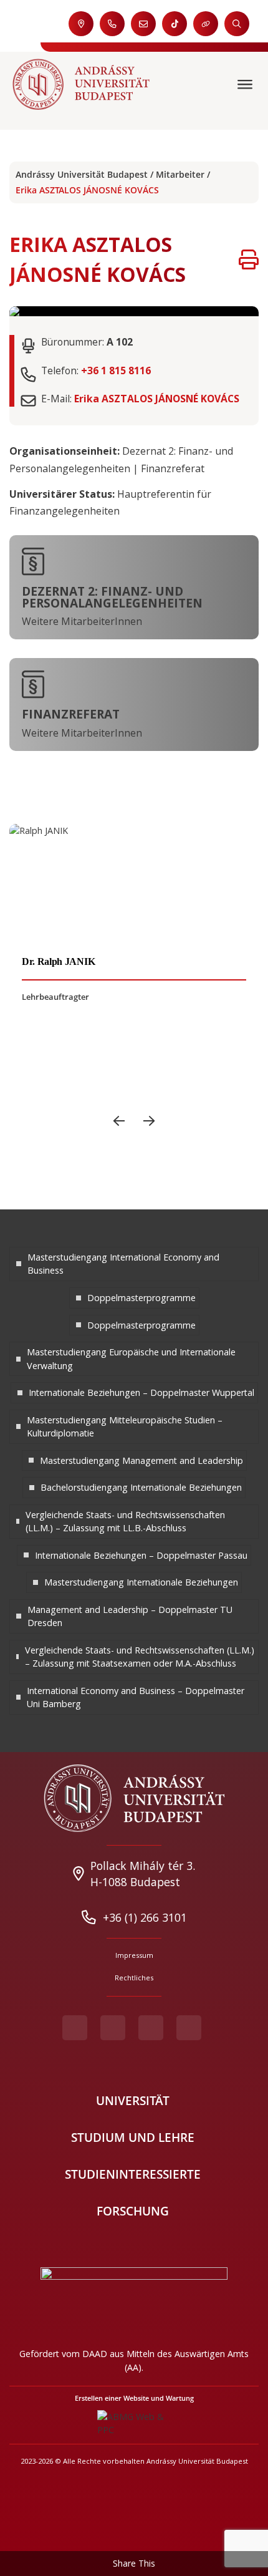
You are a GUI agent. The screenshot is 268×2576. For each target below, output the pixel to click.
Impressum (134, 1955)
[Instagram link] (151, 2028)
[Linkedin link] (189, 2028)
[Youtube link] (113, 2028)
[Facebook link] (75, 2028)
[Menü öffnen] (246, 85)
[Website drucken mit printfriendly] (249, 259)
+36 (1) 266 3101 (145, 1917)
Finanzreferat (71, 714)
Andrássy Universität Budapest (82, 174)
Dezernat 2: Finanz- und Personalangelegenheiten (112, 598)
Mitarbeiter (180, 174)
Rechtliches (134, 1978)
